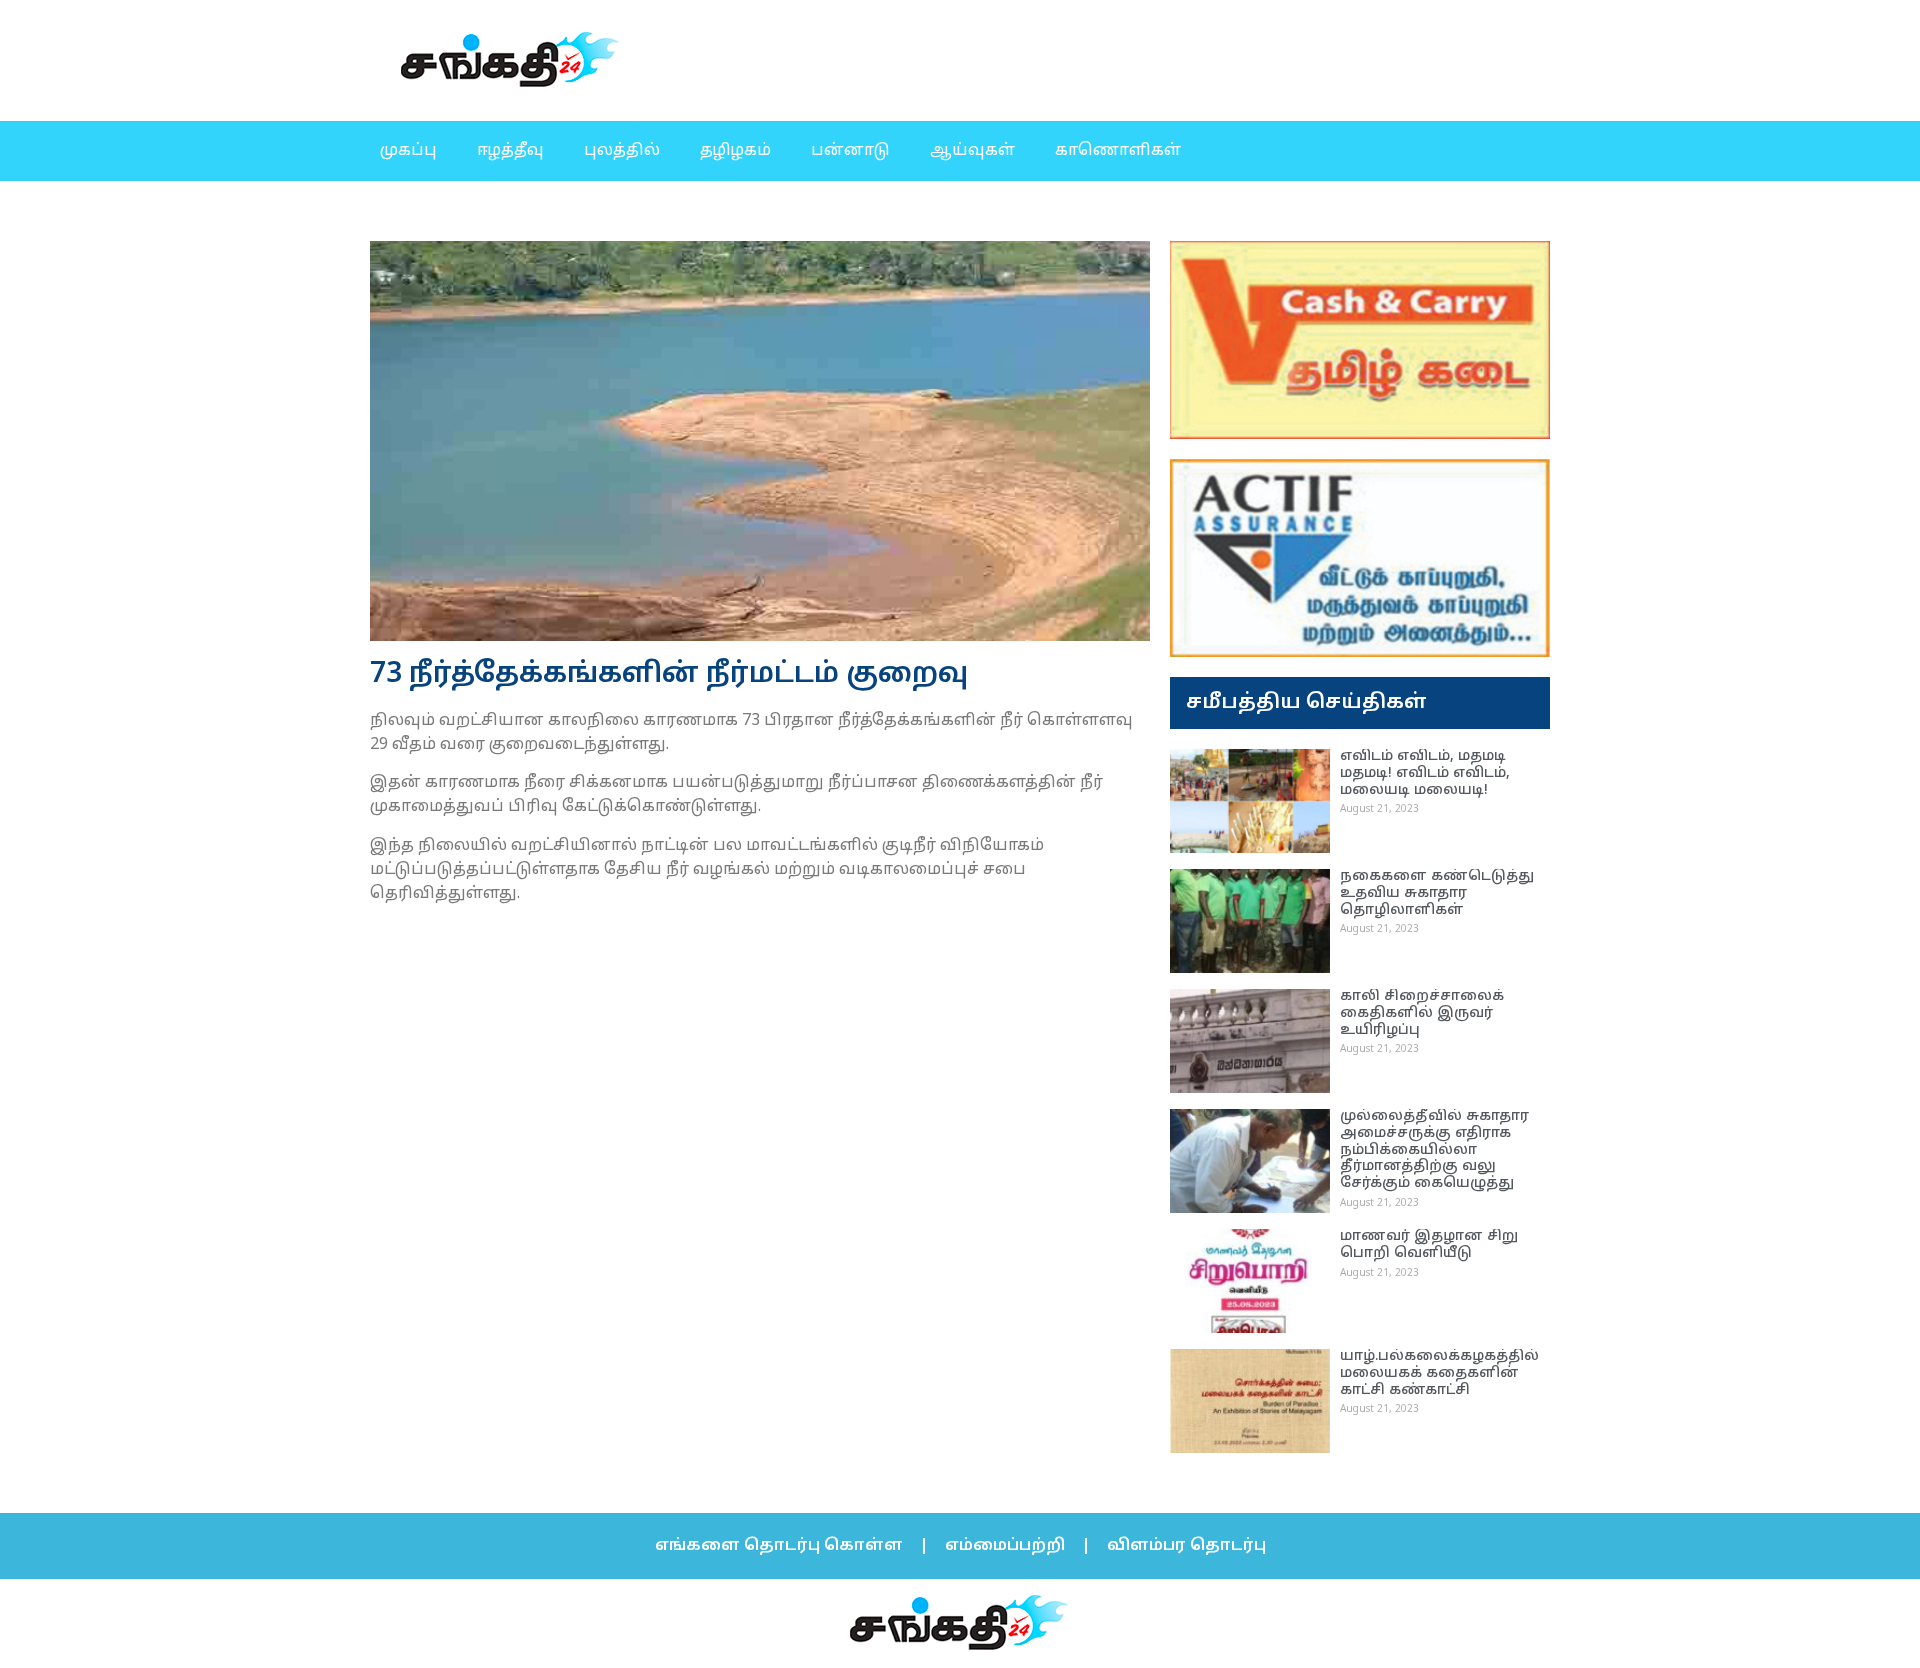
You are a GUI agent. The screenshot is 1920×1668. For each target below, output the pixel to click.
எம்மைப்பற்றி (1005, 1546)
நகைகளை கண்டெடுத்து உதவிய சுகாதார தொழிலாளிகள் (1437, 893)
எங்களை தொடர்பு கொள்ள (779, 1546)
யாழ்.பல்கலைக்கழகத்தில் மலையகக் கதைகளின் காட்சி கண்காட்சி (1439, 1373)
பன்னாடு (850, 151)
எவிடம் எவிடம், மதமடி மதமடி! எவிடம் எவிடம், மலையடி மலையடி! (1425, 773)
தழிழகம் (735, 151)
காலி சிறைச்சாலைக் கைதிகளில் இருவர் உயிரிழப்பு (1422, 1013)
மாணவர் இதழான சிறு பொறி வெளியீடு (1429, 1245)
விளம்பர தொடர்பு (1186, 1546)
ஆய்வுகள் (972, 151)
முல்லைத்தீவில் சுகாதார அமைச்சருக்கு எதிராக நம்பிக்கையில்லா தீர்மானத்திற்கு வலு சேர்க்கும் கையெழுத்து (1434, 1150)
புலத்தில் (622, 151)
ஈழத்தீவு (510, 151)
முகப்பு (408, 151)
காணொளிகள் (1118, 151)
